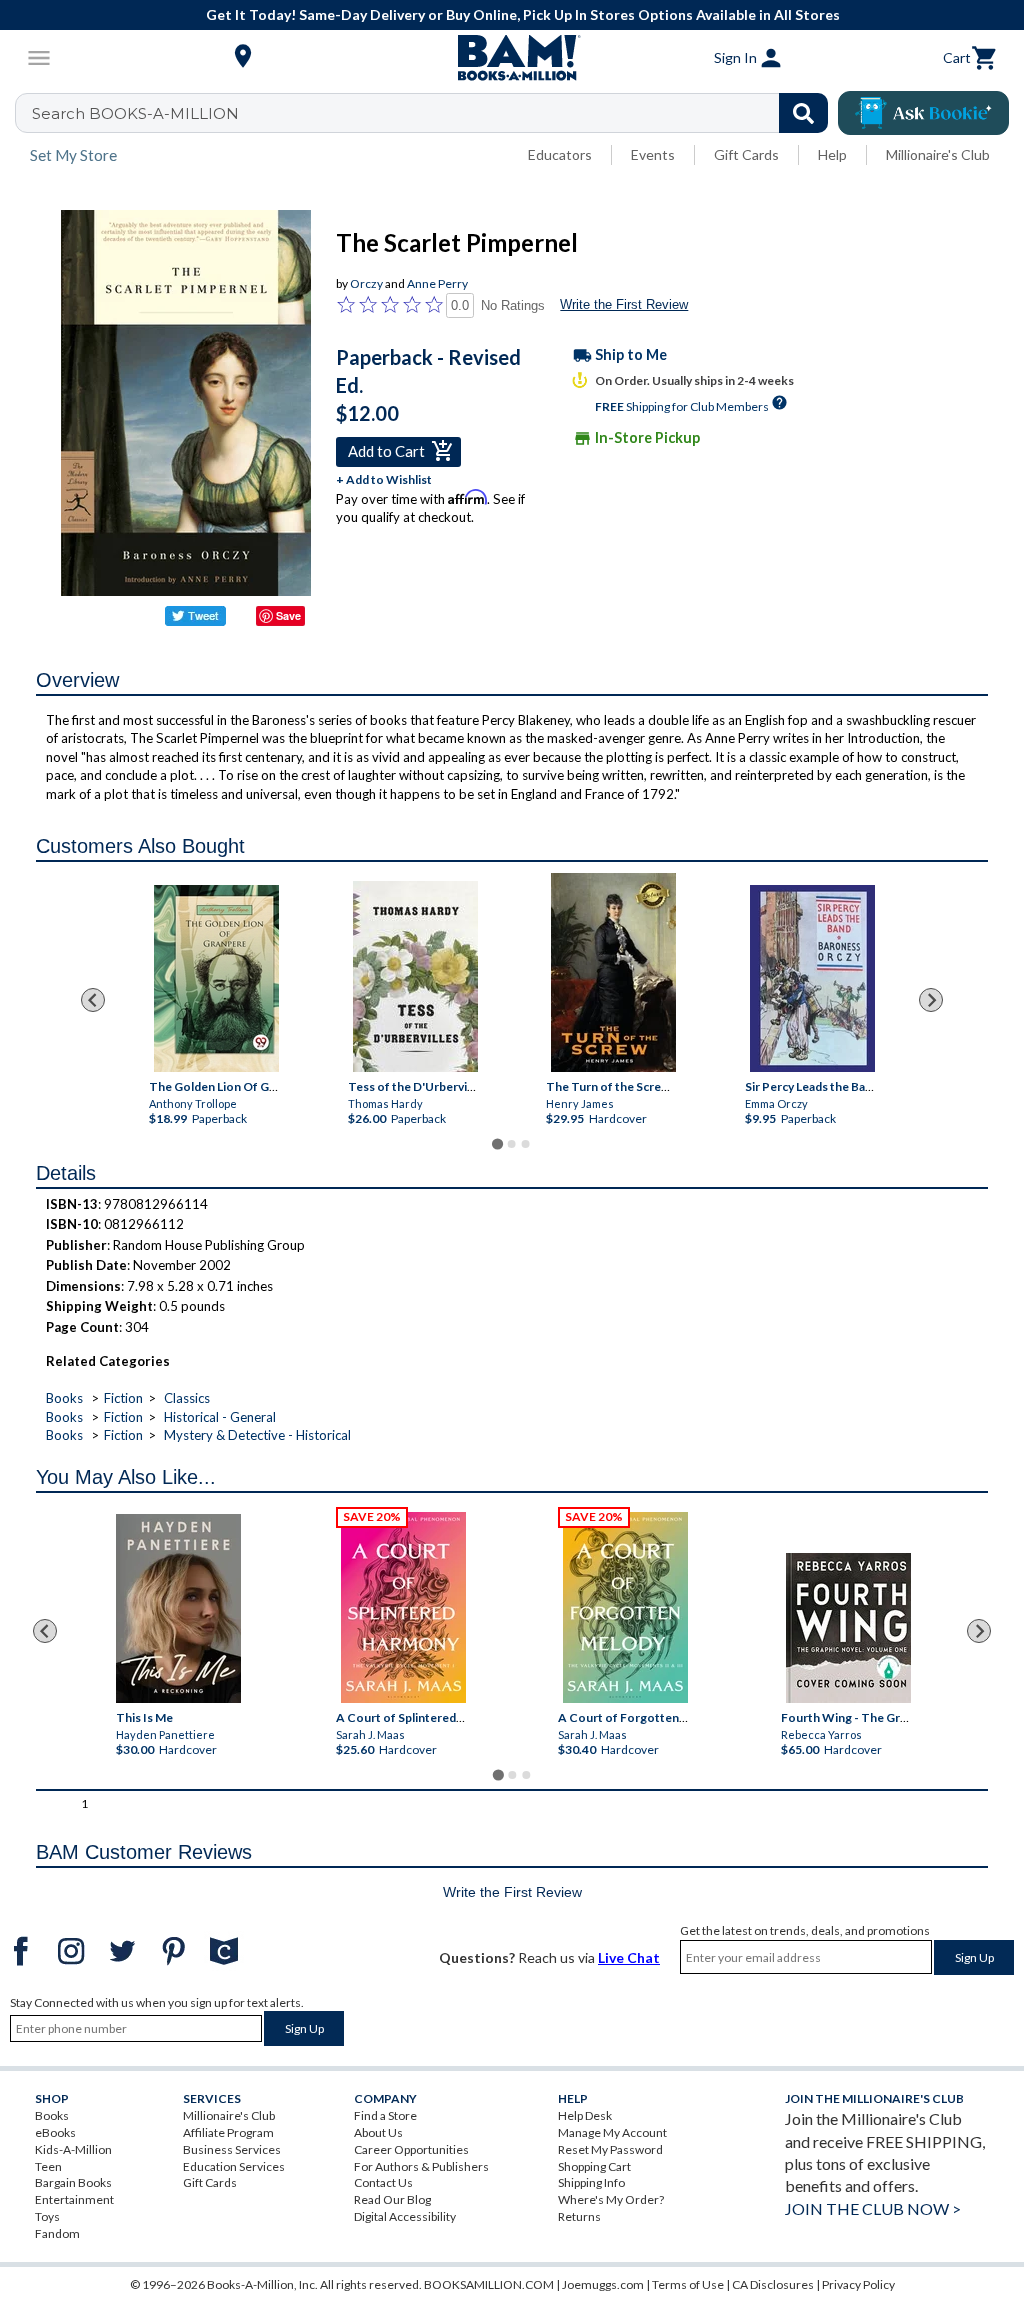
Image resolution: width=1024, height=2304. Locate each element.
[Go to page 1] (497, 1143)
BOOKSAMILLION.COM (489, 2284)
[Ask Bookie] (923, 113)
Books (64, 1398)
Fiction (123, 1398)
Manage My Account (612, 2132)
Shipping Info (591, 2182)
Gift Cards (746, 154)
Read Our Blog (392, 2199)
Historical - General (220, 1417)
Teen (48, 2166)
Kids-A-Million (73, 2149)
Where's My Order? (611, 2199)
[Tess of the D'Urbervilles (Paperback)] (415, 976)
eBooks (55, 2132)
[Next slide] (931, 1000)
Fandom (57, 2233)
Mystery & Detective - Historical (257, 1435)
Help (832, 154)
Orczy (366, 283)
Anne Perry (437, 283)
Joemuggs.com (603, 2284)
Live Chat (629, 1957)
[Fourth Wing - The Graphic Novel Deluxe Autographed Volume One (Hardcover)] (848, 1628)
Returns (579, 2216)
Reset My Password (610, 2149)
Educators (560, 154)
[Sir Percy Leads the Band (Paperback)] (812, 978)
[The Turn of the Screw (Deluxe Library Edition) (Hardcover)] (613, 972)
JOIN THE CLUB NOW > (873, 2208)
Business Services (232, 2149)
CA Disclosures (773, 2284)
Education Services (234, 2166)
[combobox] (434, 113)
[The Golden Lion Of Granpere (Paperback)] (216, 978)
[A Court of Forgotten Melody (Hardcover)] (625, 1607)
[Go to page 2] (512, 1144)
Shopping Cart (594, 2166)
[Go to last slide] (93, 1000)
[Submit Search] (803, 113)
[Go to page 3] (526, 1144)
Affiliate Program (228, 2132)
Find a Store (385, 2115)
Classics (187, 1398)
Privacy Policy (858, 2284)
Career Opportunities (411, 2149)
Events (653, 154)
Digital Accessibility (405, 2216)
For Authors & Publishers (421, 2166)
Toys (47, 2216)
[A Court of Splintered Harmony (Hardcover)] (403, 1607)
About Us (378, 2132)
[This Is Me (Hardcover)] (178, 1608)
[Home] (512, 58)
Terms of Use (688, 2284)
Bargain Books (73, 2182)
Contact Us (383, 2182)
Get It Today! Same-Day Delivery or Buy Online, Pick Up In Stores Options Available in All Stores (523, 14)
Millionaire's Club (938, 154)
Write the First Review (624, 304)
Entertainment (74, 2199)
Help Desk (585, 2115)
